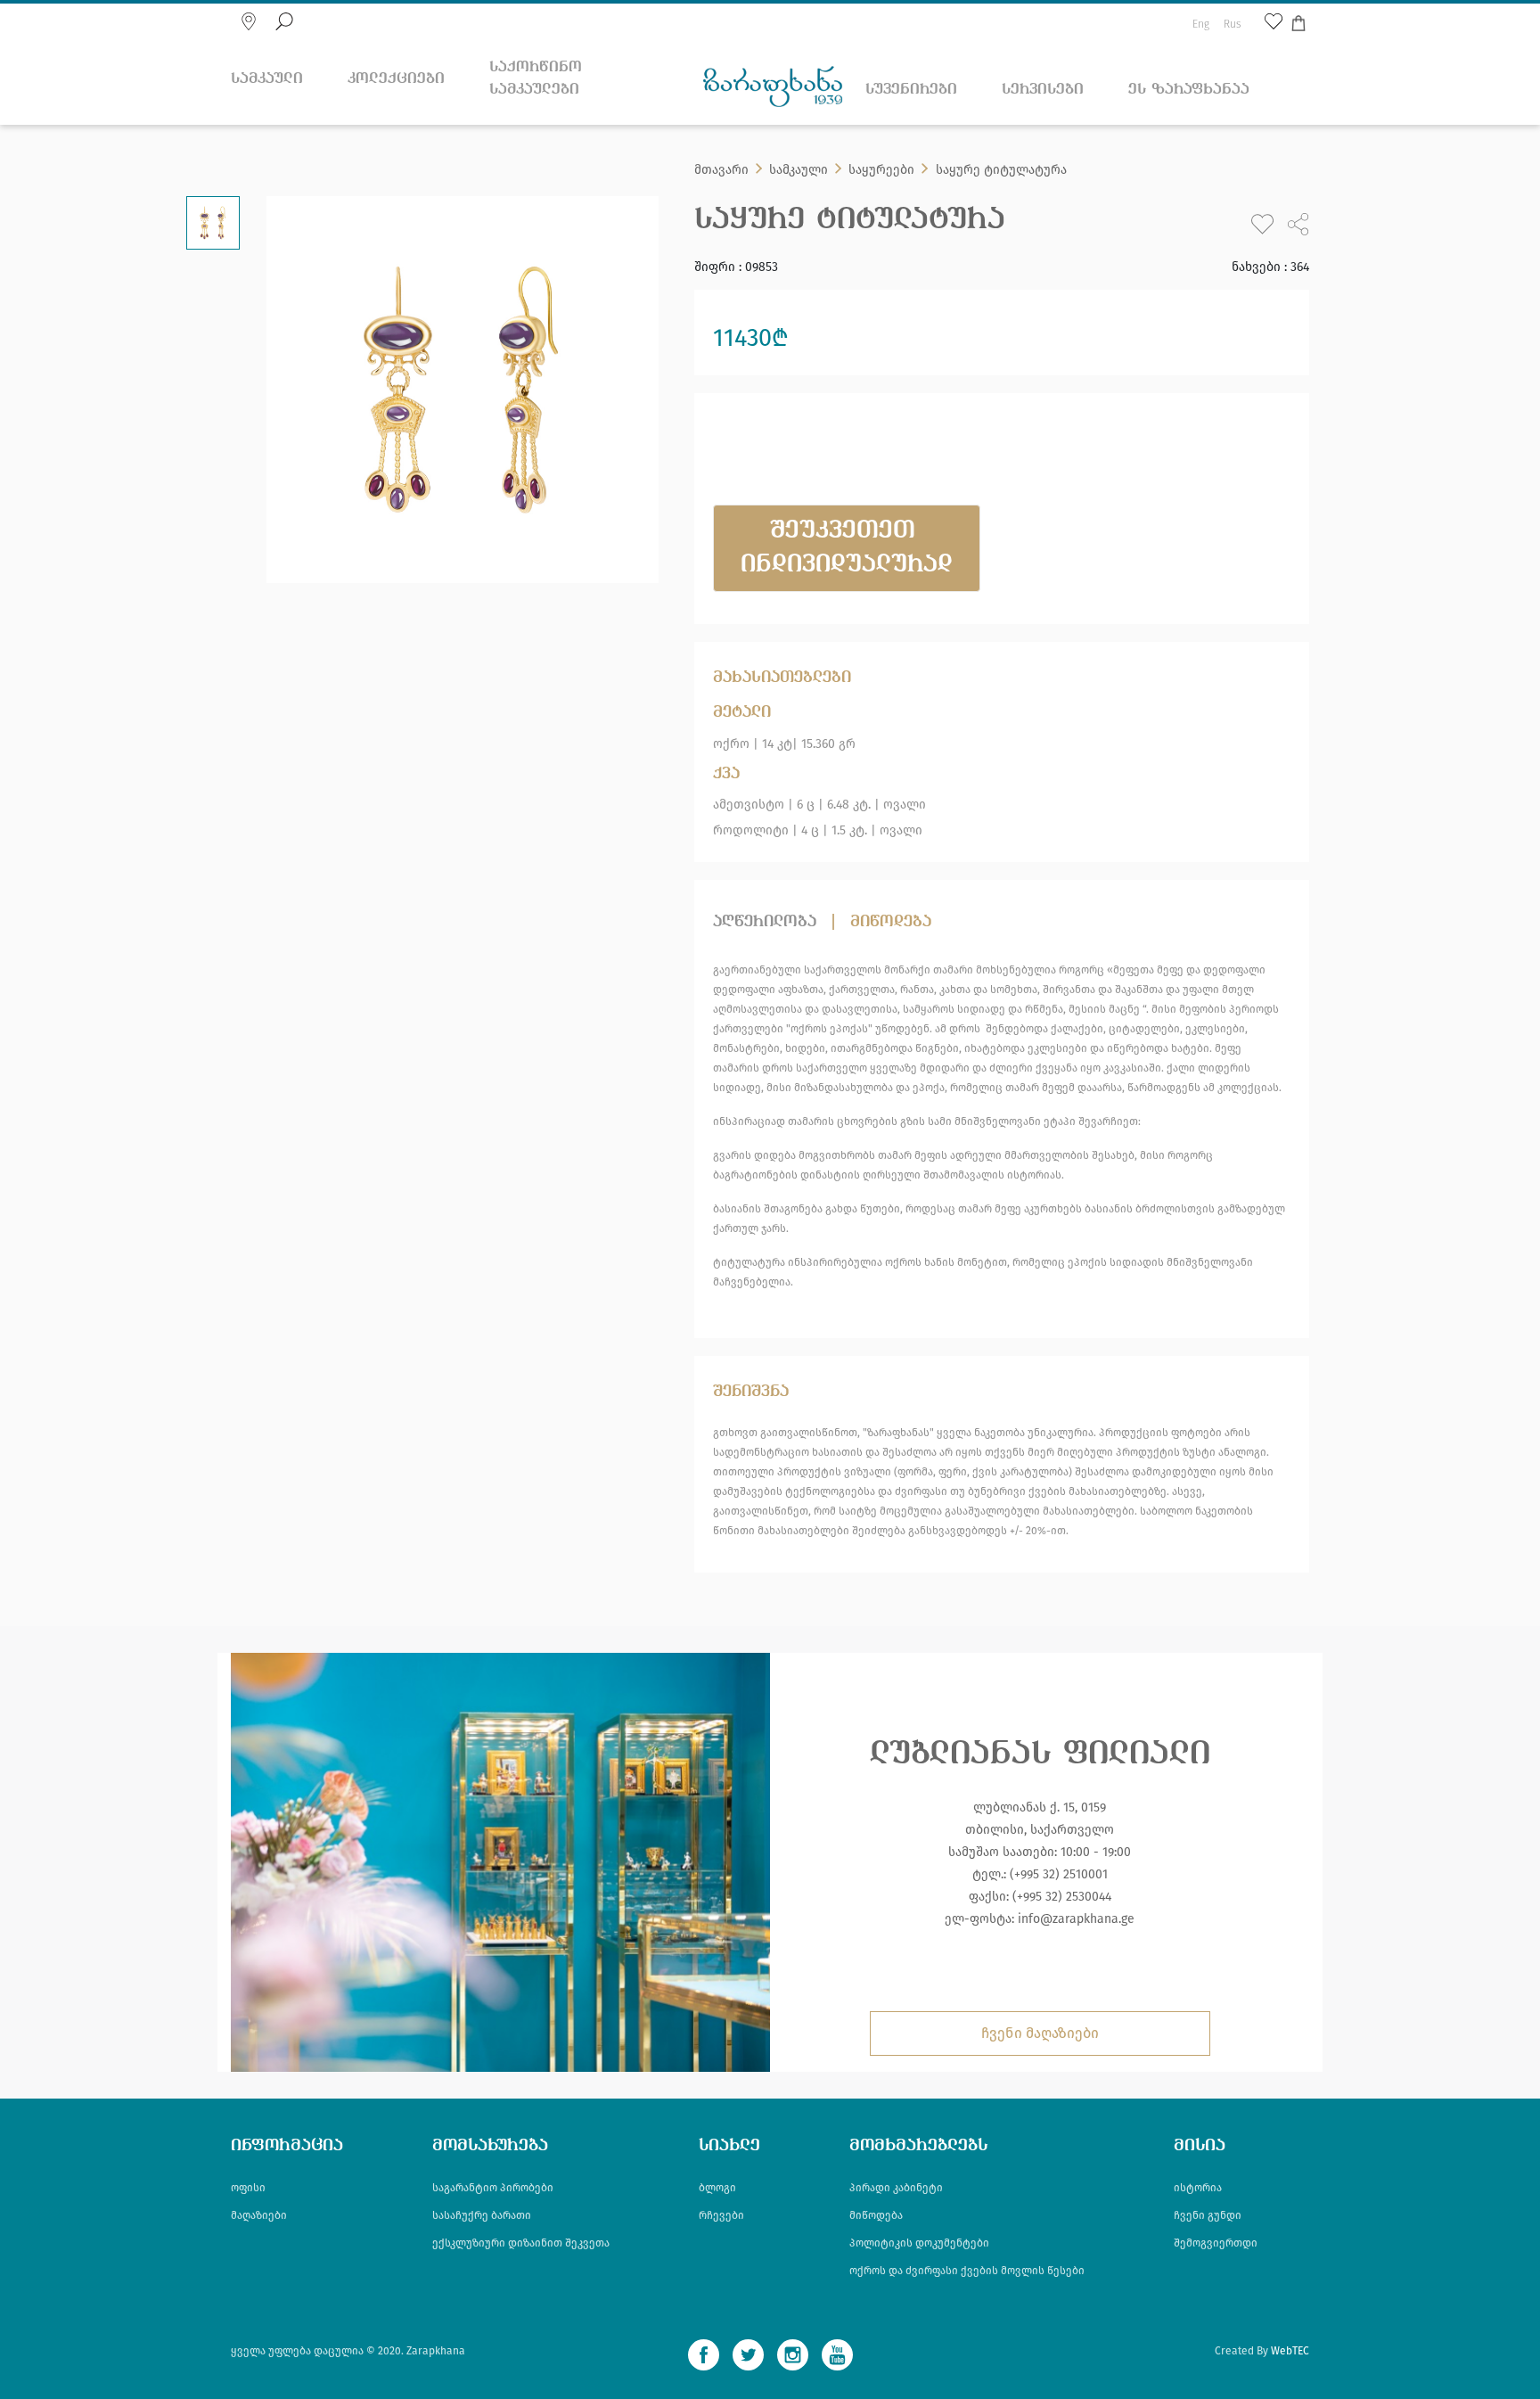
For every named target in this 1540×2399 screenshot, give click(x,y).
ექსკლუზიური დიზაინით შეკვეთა (521, 2243)
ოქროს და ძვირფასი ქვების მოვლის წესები (967, 2271)
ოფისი (248, 2188)
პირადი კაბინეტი (896, 2188)
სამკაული (267, 79)
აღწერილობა (765, 922)
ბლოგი (717, 2188)
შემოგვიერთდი (1216, 2243)
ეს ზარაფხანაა (1189, 90)
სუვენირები (911, 90)
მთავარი (721, 170)
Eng (1201, 24)
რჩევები (721, 2215)
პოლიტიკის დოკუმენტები (919, 2243)
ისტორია (1198, 2188)
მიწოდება (891, 922)
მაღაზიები (259, 2215)
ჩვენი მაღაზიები (1040, 2033)
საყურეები (881, 170)
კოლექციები (396, 79)
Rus (1233, 24)
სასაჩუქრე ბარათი (482, 2215)
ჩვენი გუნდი (1208, 2215)
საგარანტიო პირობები (493, 2188)
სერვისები (1043, 90)
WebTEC (1290, 2351)
